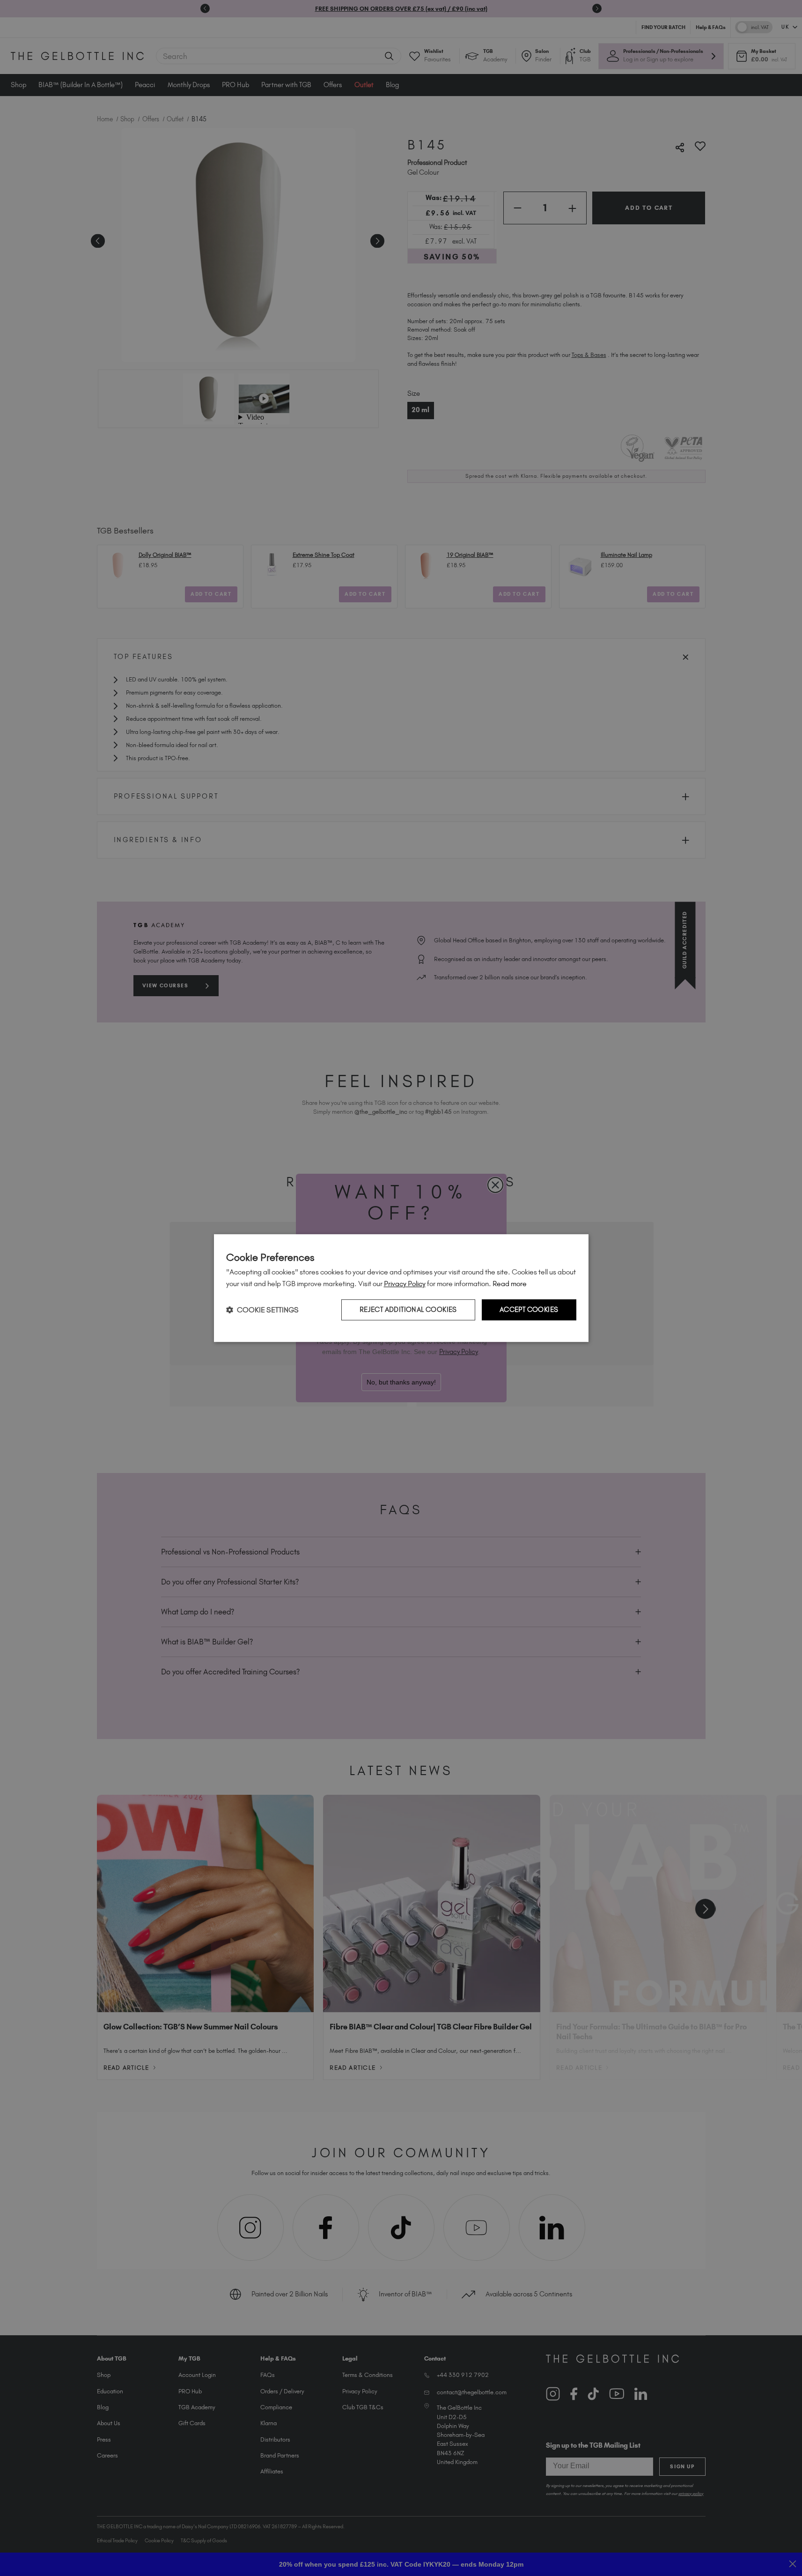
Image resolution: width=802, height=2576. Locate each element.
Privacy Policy (405, 1284)
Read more (510, 1284)
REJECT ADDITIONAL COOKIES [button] (408, 1310)
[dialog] (401, 1288)
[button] (262, 1310)
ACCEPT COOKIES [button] (529, 1310)
